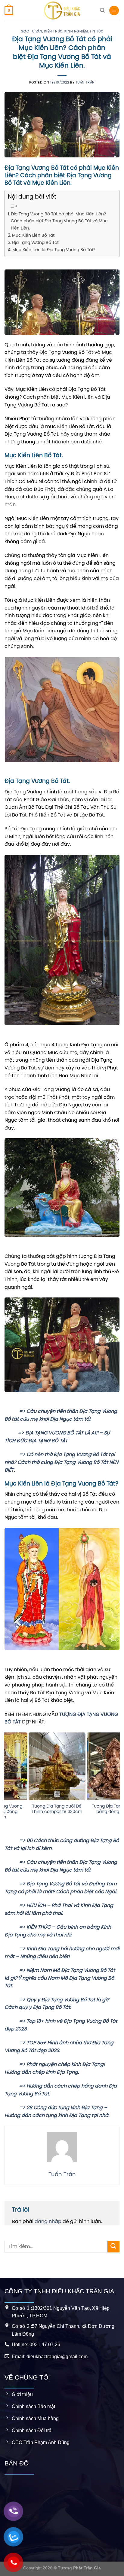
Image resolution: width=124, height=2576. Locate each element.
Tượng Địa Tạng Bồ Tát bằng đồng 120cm (48, 1809)
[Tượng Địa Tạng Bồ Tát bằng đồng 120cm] (47, 1766)
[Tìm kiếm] (102, 10)
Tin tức (96, 32)
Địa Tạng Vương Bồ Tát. (36, 243)
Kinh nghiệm (76, 32)
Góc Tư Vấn (32, 32)
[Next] (117, 1784)
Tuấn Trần (85, 83)
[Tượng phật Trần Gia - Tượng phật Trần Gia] (62, 11)
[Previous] (7, 1784)
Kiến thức (53, 32)
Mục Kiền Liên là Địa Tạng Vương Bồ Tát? (54, 250)
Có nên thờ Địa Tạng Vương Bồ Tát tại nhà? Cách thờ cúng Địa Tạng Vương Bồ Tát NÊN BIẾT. (61, 1462)
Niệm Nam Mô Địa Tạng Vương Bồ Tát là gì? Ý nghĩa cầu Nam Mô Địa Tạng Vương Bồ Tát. (60, 1978)
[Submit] (113, 2247)
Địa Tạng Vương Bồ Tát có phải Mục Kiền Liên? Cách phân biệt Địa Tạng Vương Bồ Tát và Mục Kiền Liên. (59, 221)
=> (15, 1411)
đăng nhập (48, 2222)
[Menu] (114, 11)
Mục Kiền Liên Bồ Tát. (34, 236)
